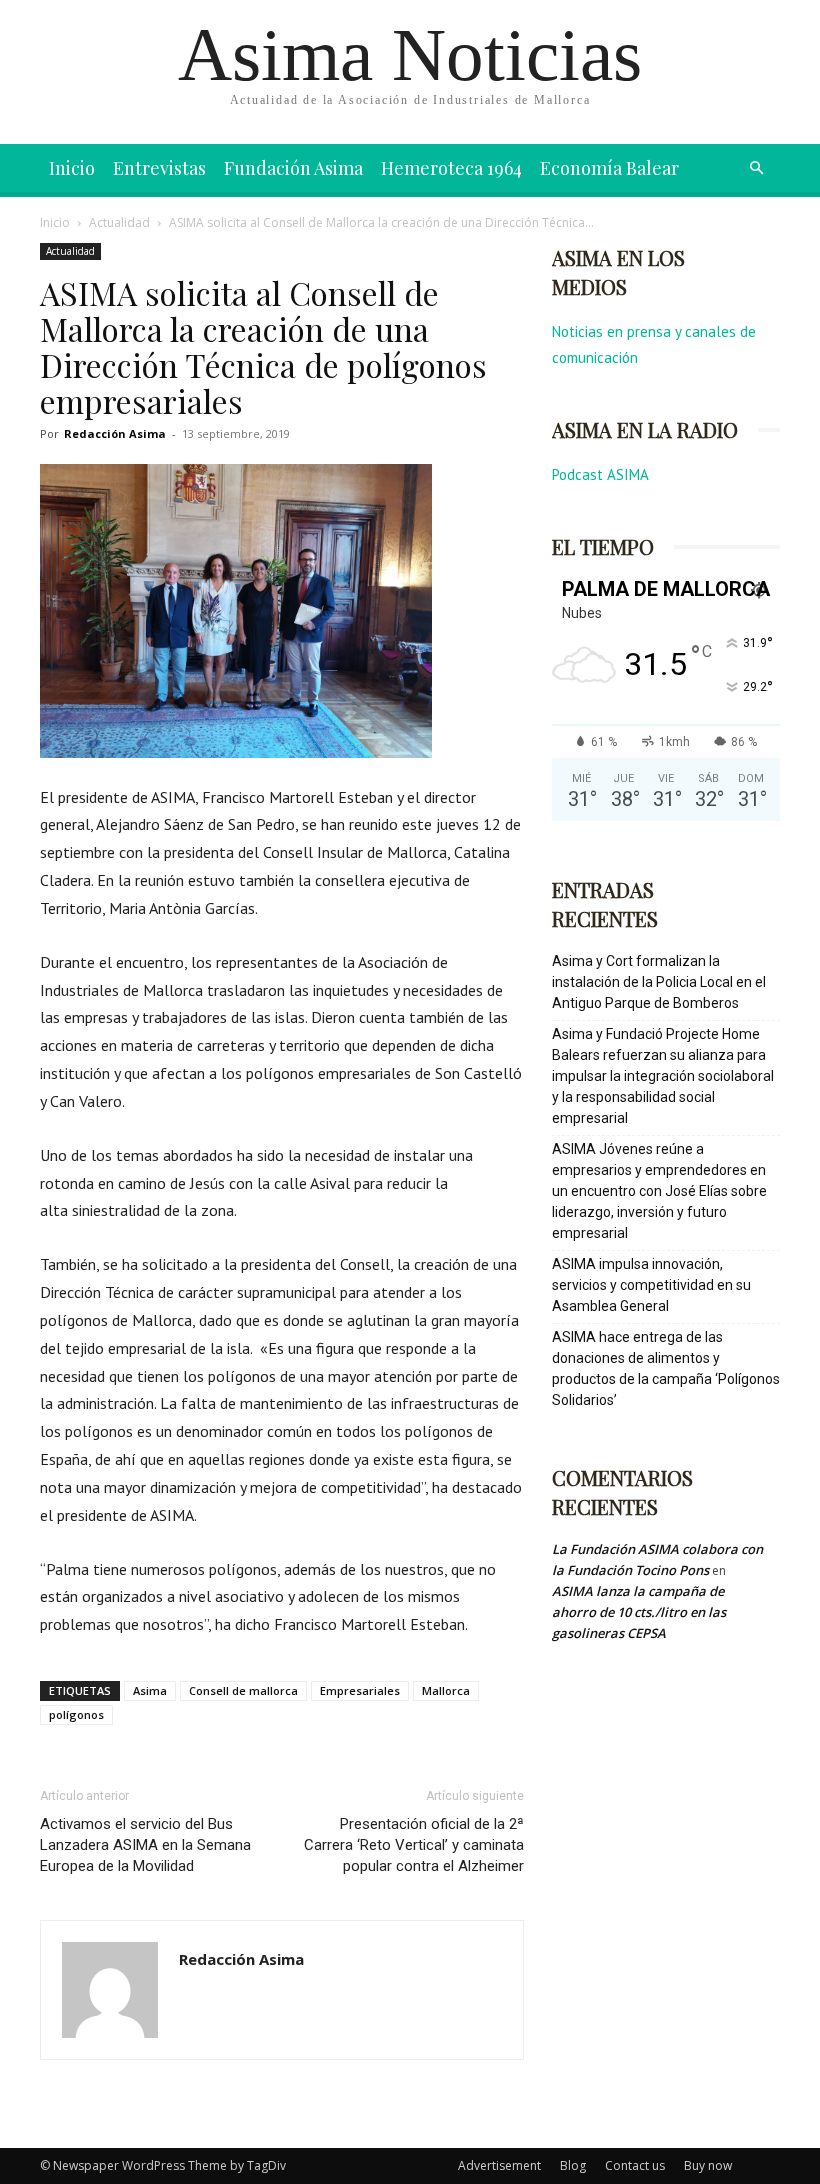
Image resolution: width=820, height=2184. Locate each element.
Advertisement (499, 2165)
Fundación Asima (293, 168)
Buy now (708, 2165)
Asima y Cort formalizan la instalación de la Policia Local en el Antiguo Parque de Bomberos (659, 982)
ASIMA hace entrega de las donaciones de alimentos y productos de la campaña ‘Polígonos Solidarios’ (666, 1368)
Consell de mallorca (243, 1690)
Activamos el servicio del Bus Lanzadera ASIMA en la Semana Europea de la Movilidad (145, 1845)
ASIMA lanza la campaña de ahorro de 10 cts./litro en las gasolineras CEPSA (639, 1612)
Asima (150, 1690)
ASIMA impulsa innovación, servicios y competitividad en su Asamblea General (651, 1285)
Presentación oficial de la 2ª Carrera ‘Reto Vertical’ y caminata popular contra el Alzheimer (414, 1845)
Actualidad (119, 222)
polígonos (76, 1714)
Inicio (72, 168)
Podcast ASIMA (600, 474)
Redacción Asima (115, 433)
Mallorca (446, 1690)
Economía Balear (609, 168)
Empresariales (360, 1690)
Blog (573, 2165)
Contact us (635, 2165)
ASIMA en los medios (618, 272)
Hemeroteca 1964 (451, 168)
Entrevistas (159, 168)
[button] (756, 168)
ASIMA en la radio (645, 429)
